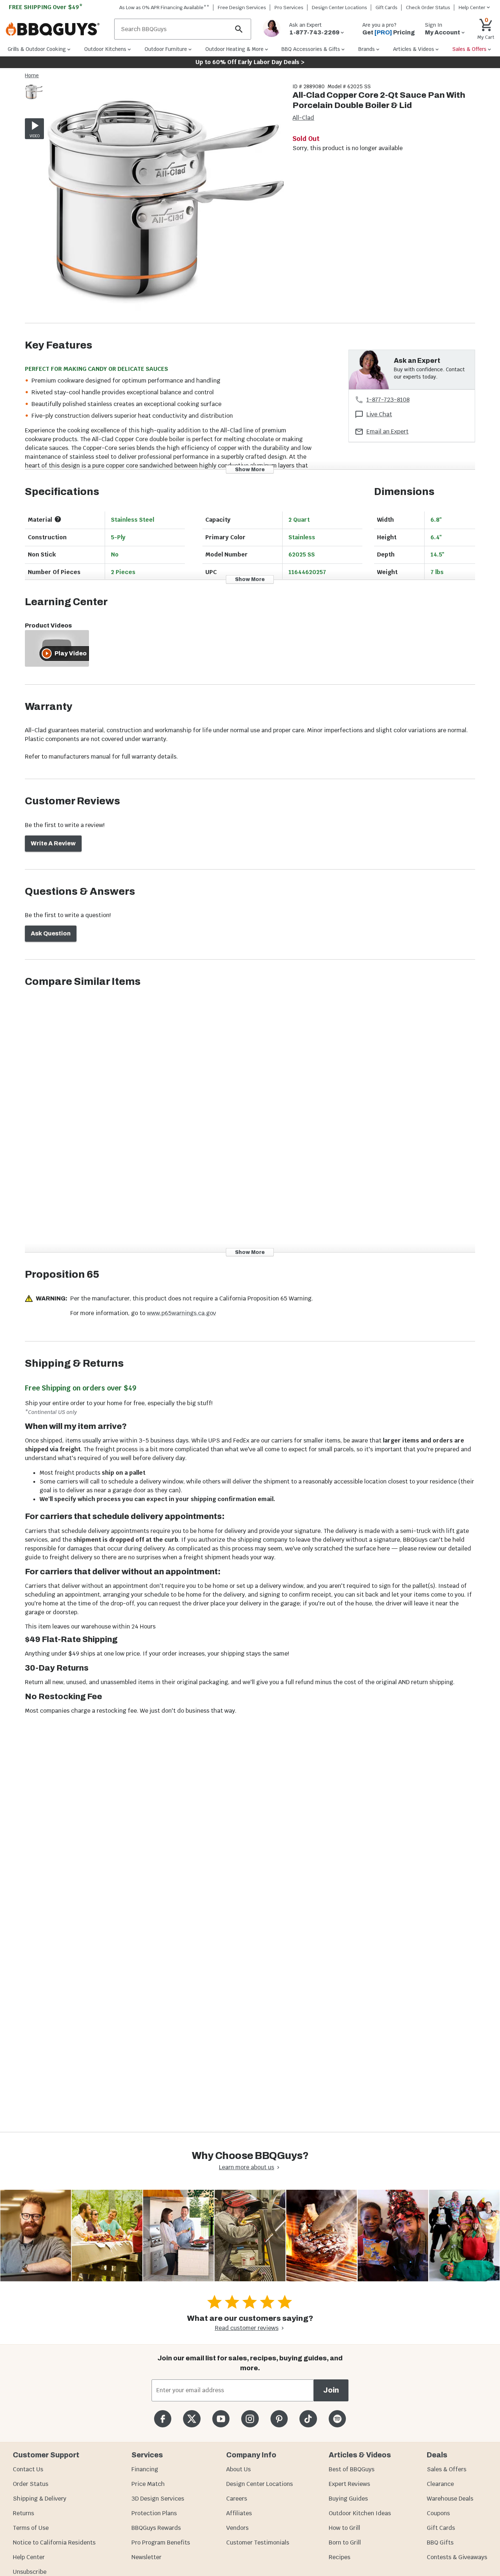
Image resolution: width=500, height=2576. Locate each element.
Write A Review (53, 843)
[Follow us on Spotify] (337, 2419)
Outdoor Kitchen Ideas (360, 2513)
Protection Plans (154, 2513)
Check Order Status (428, 8)
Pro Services (289, 8)
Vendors (237, 2528)
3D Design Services (158, 2499)
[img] (165, 203)
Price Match (148, 2484)
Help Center (29, 2557)
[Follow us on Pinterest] (279, 2419)
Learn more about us (247, 2167)
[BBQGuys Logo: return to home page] (57, 29)
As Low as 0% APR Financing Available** (164, 8)
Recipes (339, 2557)
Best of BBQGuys (352, 2469)
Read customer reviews (247, 2328)
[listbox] (34, 93)
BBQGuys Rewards (156, 2528)
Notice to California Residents (54, 2543)
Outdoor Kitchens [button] (105, 49)
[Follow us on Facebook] (163, 2419)
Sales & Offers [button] (469, 49)
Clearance (440, 2484)
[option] (34, 99)
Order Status (31, 2484)
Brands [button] (367, 49)
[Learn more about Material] (58, 519)
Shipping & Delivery (40, 2499)
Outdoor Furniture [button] (166, 49)
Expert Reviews (349, 2484)
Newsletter (146, 2557)
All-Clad (303, 118)
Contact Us (28, 2469)
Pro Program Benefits (161, 2543)
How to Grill (344, 2528)
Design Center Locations (339, 8)
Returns (23, 2513)
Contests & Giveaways (457, 2557)
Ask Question (51, 933)
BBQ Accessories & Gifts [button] (311, 49)
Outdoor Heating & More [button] (234, 49)
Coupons (438, 2513)
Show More (250, 470)
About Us (238, 2469)
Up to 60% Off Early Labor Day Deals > (250, 62)
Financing (145, 2469)
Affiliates (239, 2513)
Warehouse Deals (450, 2499)
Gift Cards (387, 8)
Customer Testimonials (258, 2543)
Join (331, 2390)
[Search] (239, 29)
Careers (237, 2499)
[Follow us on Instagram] (250, 2419)
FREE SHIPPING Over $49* (46, 7)
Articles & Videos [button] (414, 49)
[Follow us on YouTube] (221, 2419)
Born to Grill (345, 2543)
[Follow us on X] (192, 2419)
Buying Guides (348, 2499)
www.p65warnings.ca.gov (181, 1313)
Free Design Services (242, 8)
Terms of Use (31, 2528)
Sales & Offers (447, 2469)
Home (32, 75)
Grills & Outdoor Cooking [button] (37, 49)
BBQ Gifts (440, 2543)
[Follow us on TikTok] (308, 2419)
